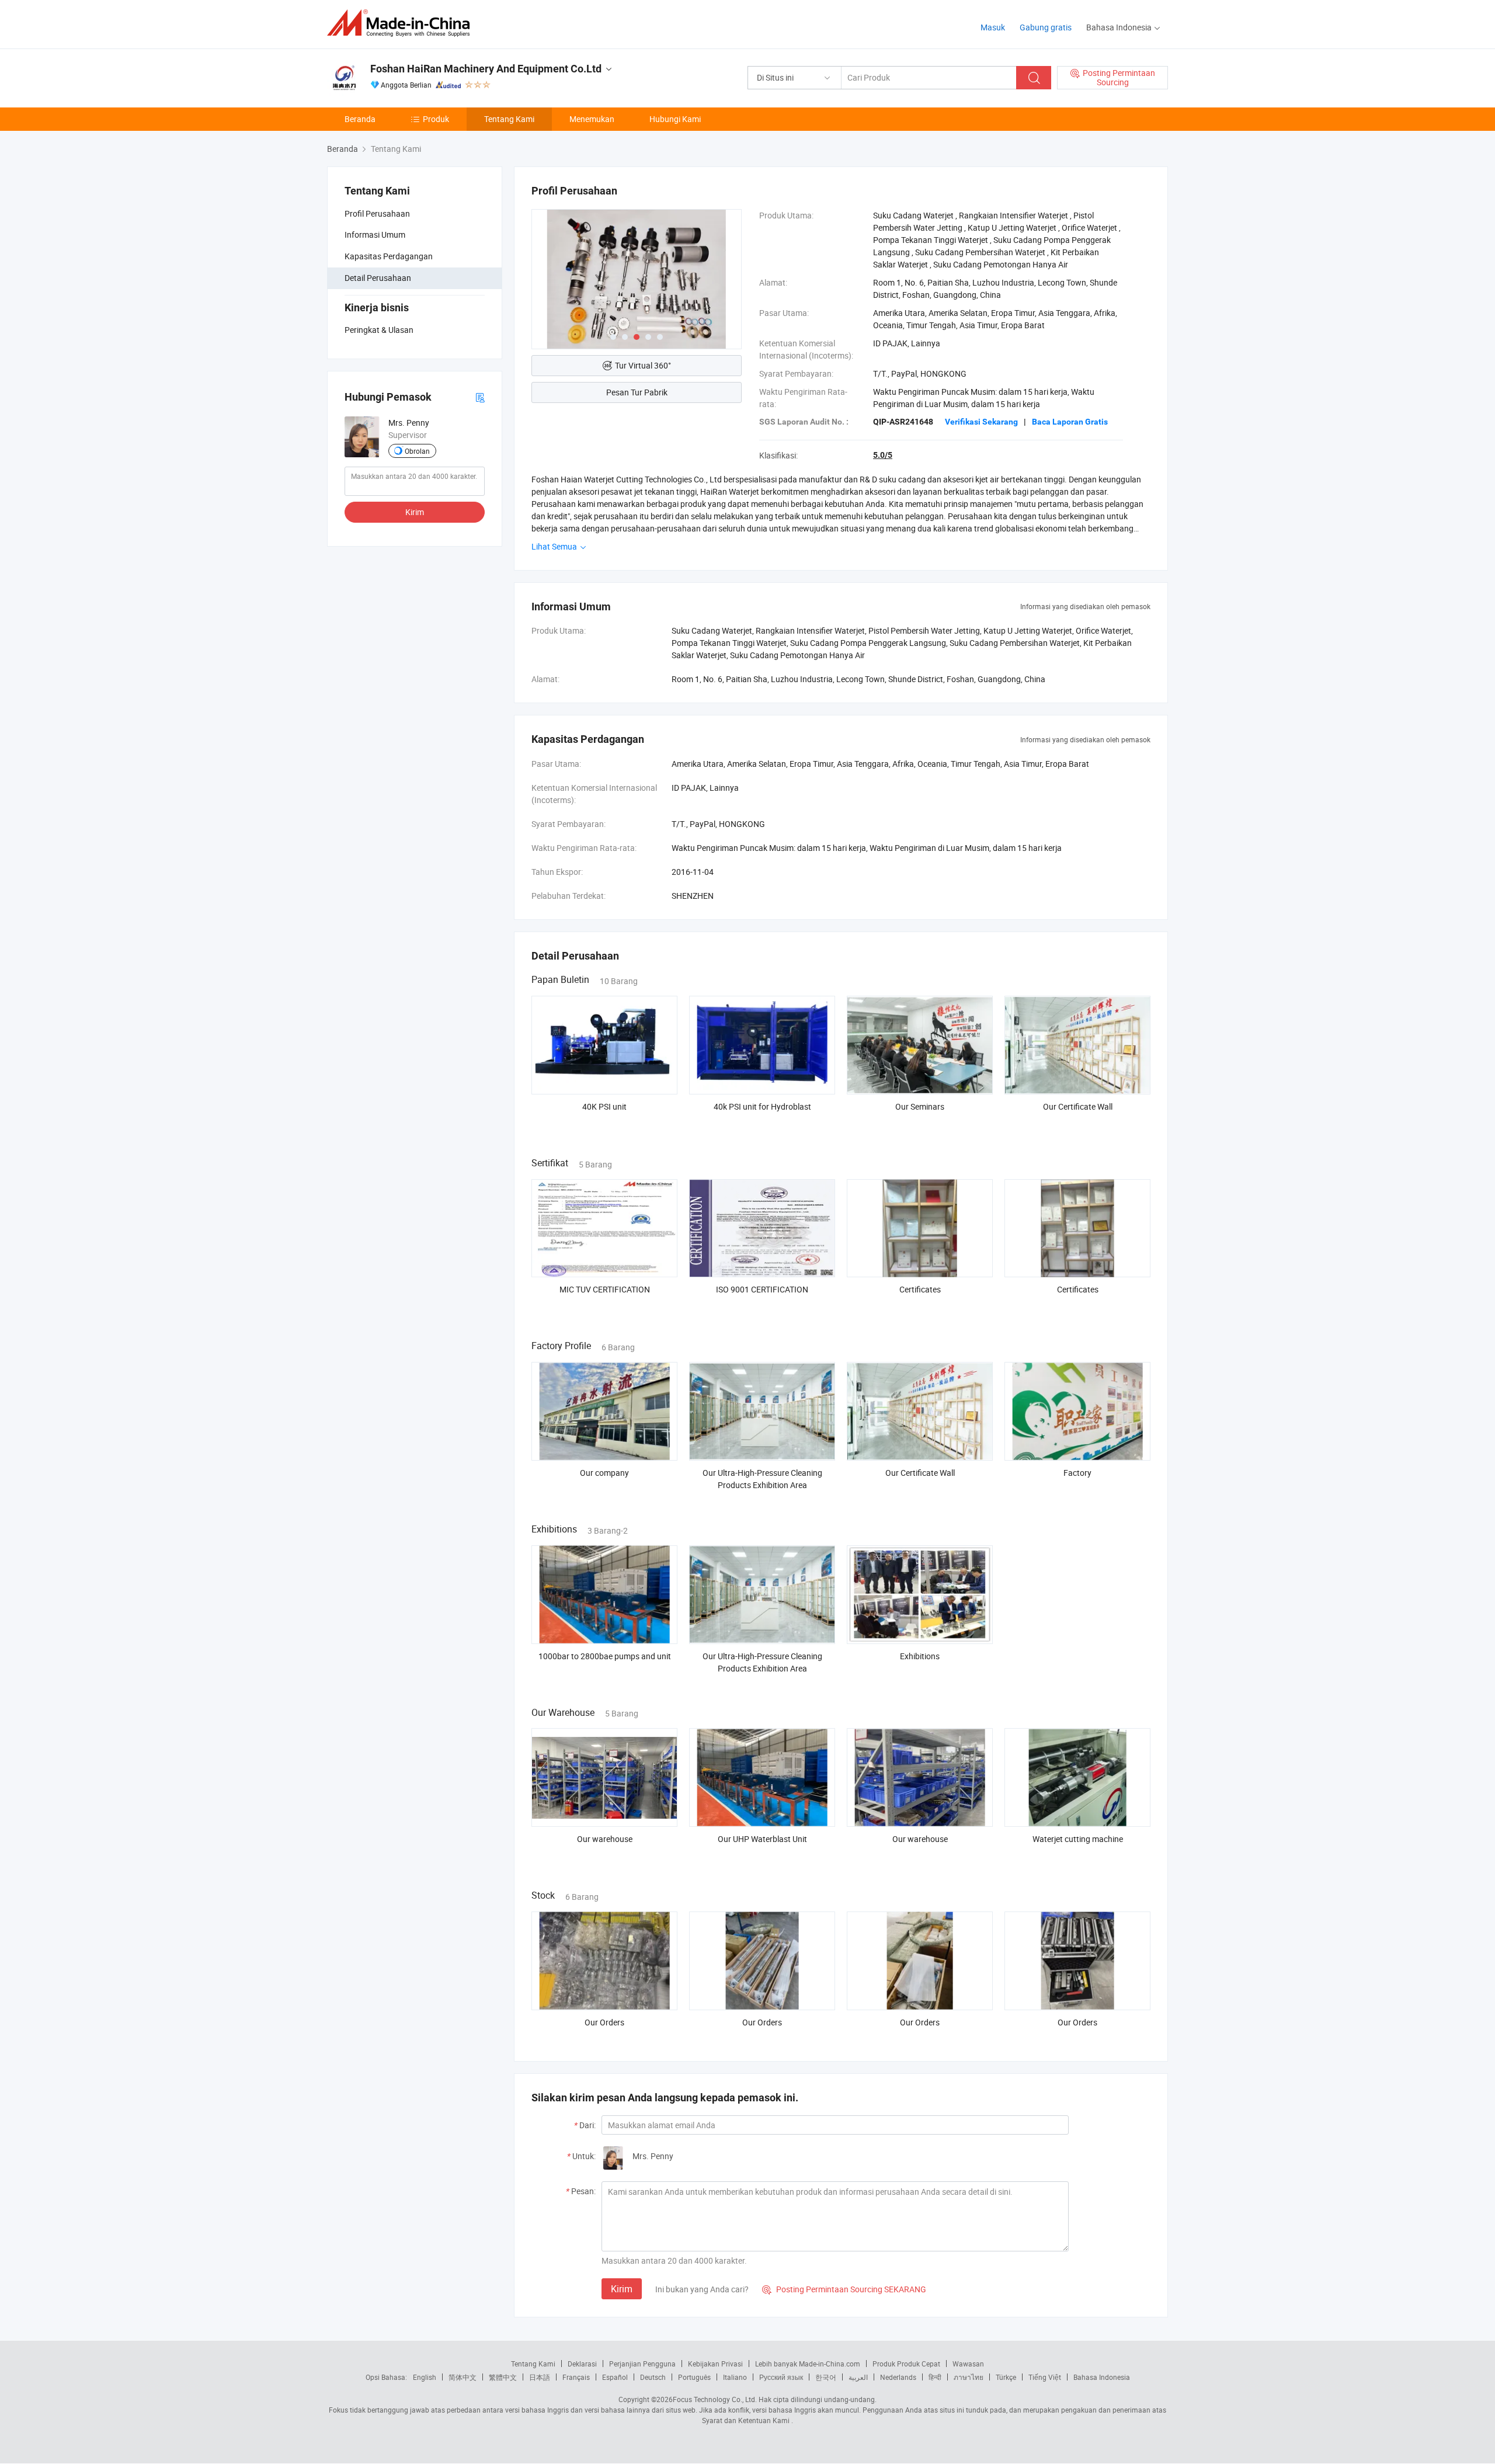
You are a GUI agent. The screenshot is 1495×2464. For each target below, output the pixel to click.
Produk (436, 119)
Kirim (415, 512)
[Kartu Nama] (480, 397)
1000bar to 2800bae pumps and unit (605, 1656)
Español (615, 2377)
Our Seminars (920, 1106)
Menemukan (592, 119)
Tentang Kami (509, 119)
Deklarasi (582, 2364)
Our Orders (604, 2022)
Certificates (920, 1289)
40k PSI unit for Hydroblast (762, 1106)
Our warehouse (605, 1839)
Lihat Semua (555, 546)
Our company (604, 1473)
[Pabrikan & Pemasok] (402, 23)
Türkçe (1006, 2377)
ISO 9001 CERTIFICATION (762, 1289)
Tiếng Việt (1045, 2377)
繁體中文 (503, 2377)
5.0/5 (883, 455)
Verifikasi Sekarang (981, 422)
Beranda (360, 119)
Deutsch (653, 2377)
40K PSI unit (604, 1106)
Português (694, 2377)
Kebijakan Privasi (715, 2364)
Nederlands (898, 2377)
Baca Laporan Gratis (1070, 422)
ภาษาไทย (969, 2377)
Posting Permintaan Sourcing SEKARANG (844, 2289)
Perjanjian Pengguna (642, 2364)
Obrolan (417, 451)
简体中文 (463, 2377)
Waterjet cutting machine (1078, 1839)
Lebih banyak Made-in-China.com (808, 2364)
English (425, 2377)
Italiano (735, 2377)
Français (576, 2377)
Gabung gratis (1046, 27)
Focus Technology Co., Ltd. (715, 2399)
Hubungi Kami (675, 119)
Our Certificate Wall (1078, 1106)
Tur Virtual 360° (643, 365)
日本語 (540, 2377)
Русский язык (781, 2377)
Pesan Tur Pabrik (637, 392)
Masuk (993, 27)
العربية (858, 2377)
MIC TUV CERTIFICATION (605, 1289)
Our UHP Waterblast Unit (762, 1839)
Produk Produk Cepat (906, 2364)
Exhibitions (920, 1656)
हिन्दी (935, 2377)
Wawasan (968, 2364)
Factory (1077, 1473)
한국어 (826, 2377)
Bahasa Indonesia (1102, 2377)
